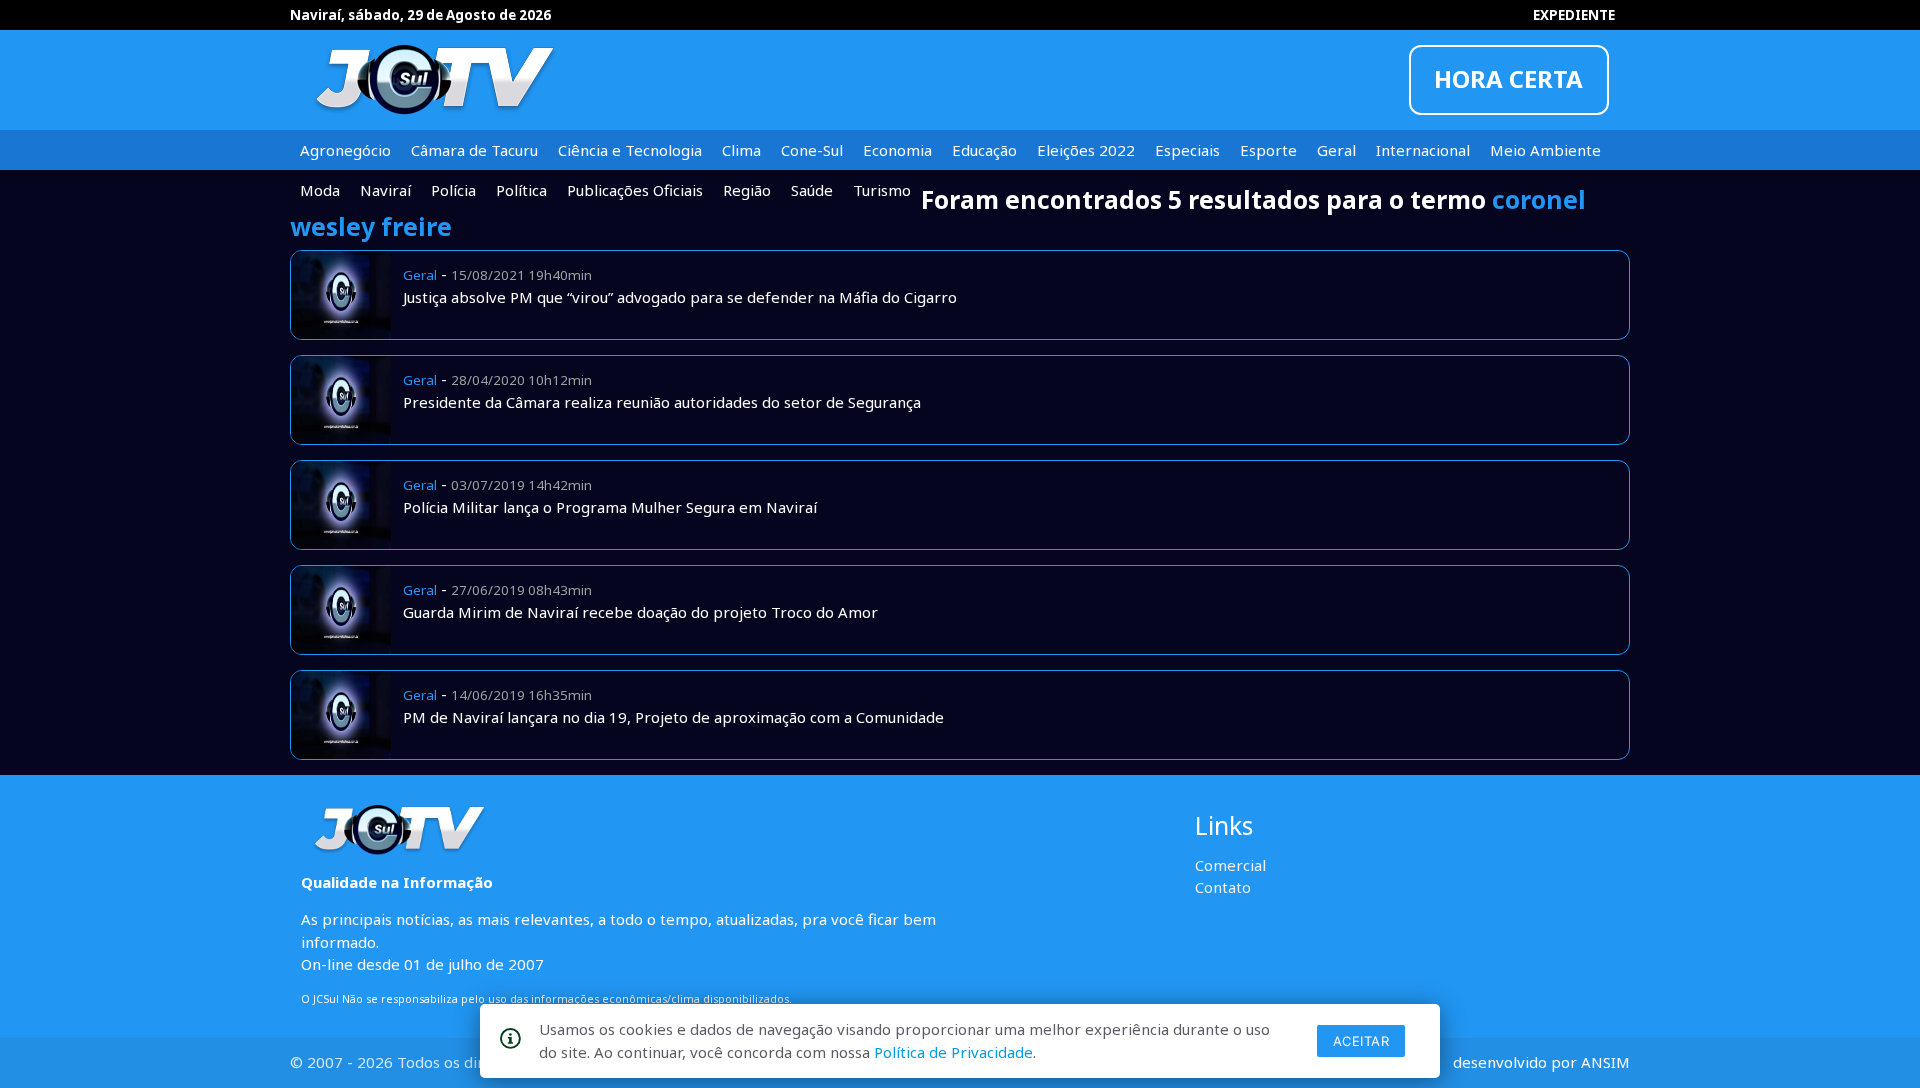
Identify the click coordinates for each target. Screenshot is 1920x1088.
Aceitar (1361, 1041)
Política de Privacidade (953, 1052)
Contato (1223, 887)
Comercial (1230, 865)
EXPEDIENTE (1574, 15)
